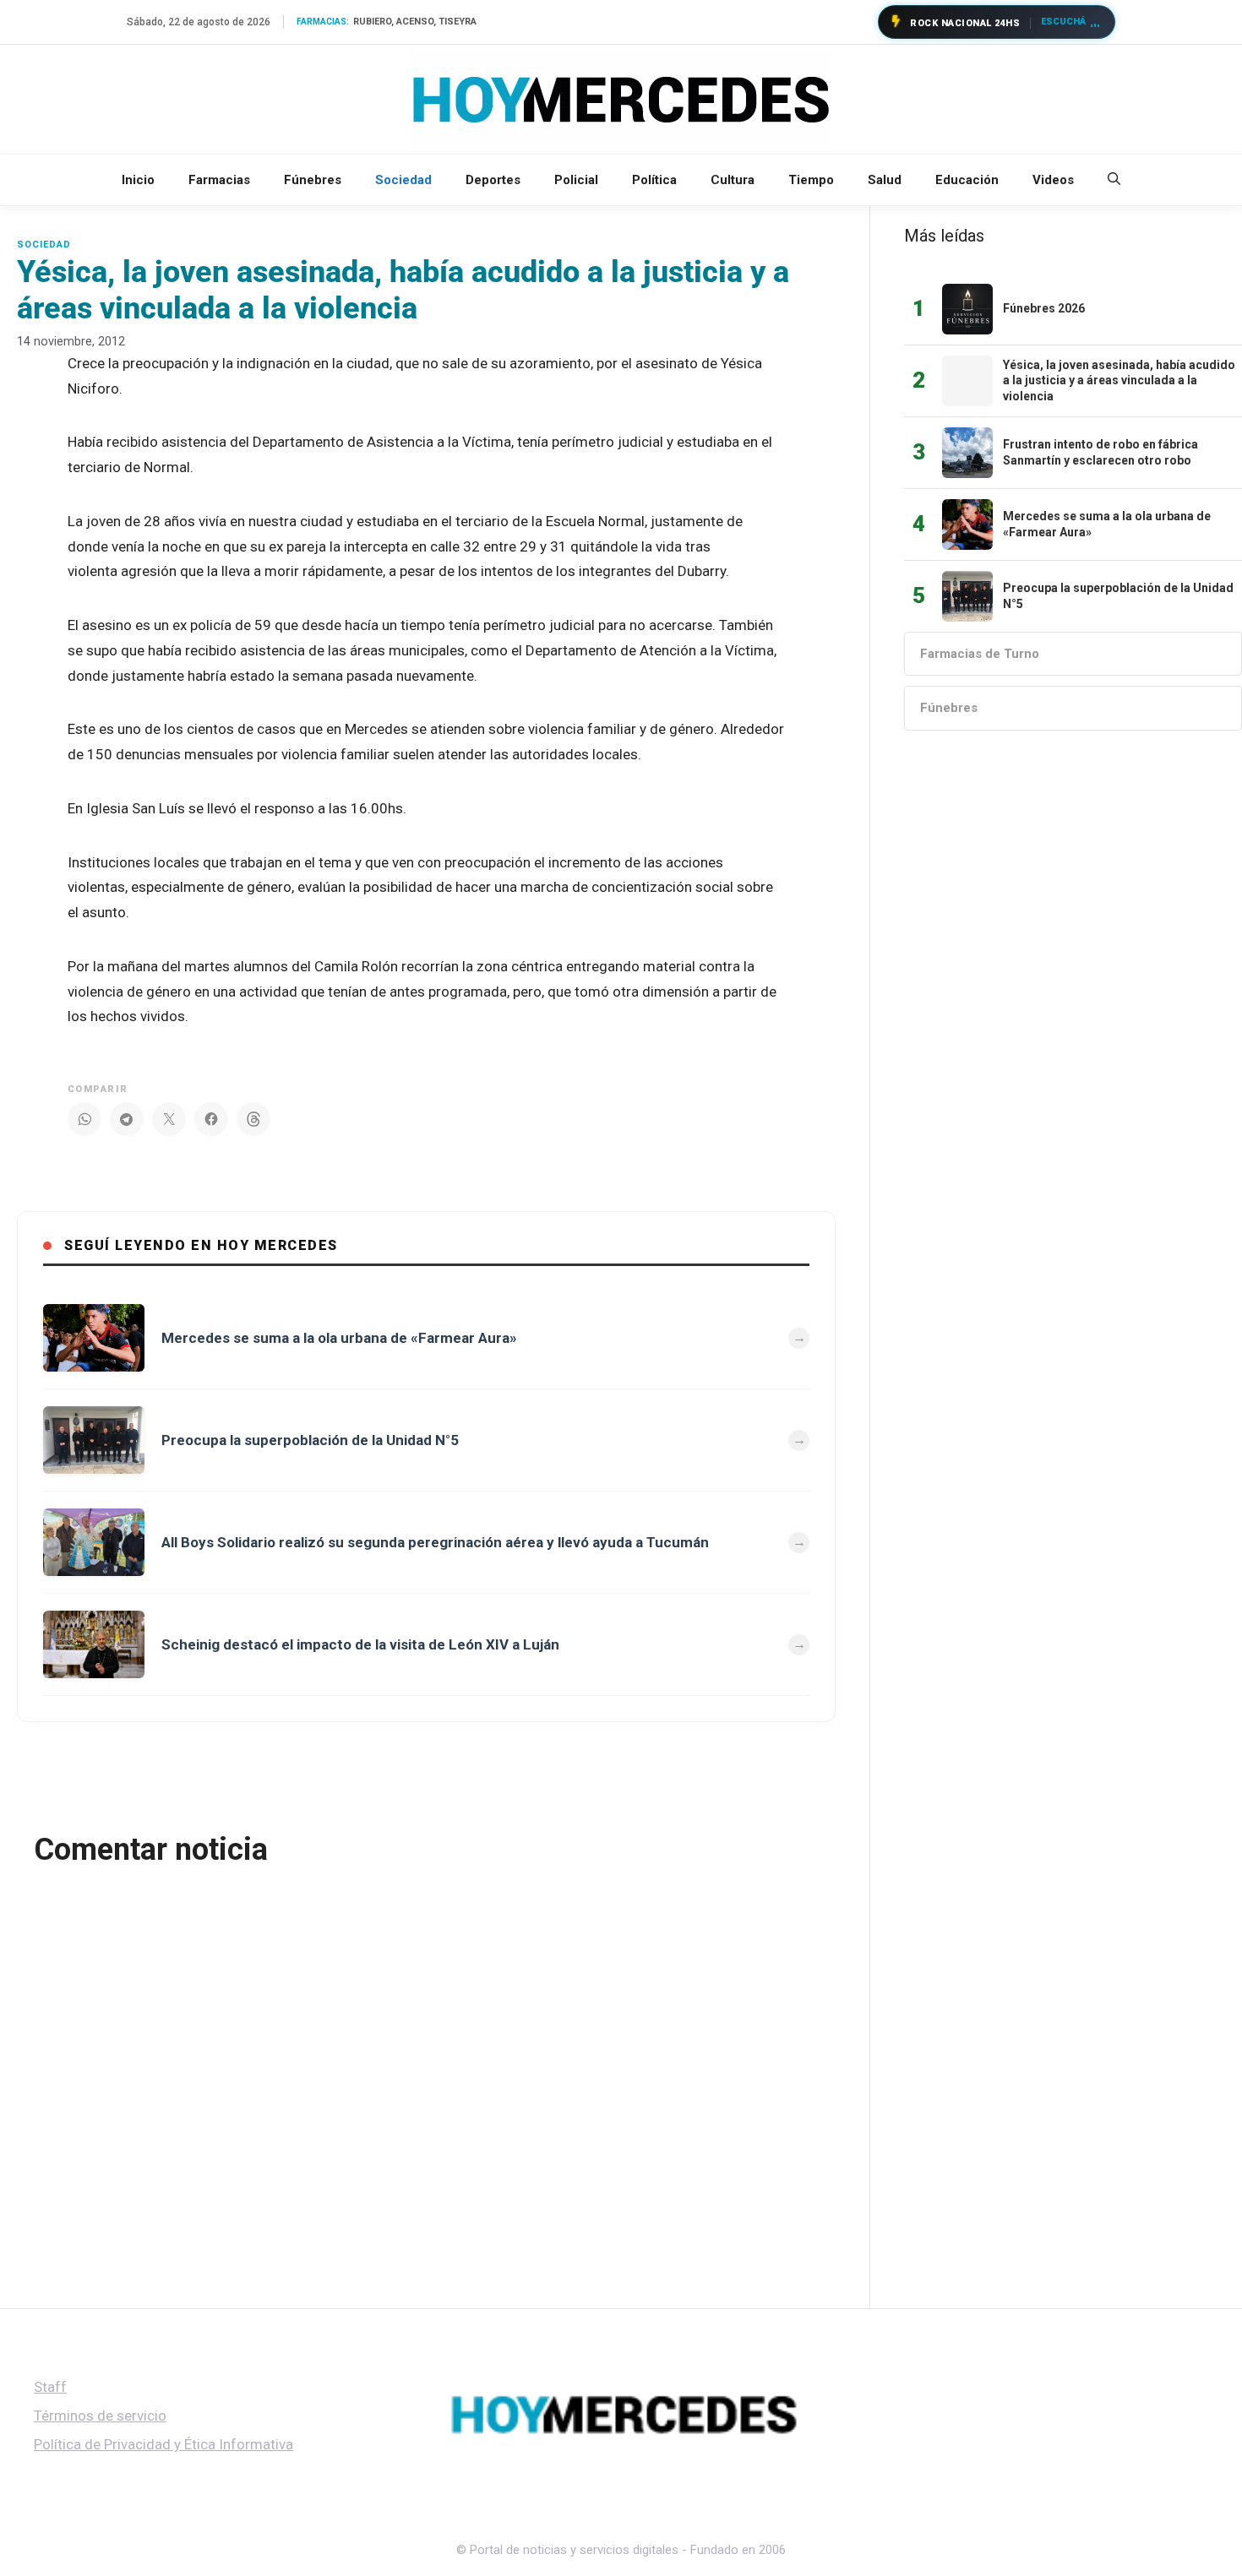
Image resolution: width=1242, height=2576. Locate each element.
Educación (967, 180)
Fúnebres (313, 180)
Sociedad (403, 180)
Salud (885, 180)
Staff (50, 2387)
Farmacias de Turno (980, 654)
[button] (1114, 180)
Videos (1053, 180)
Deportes (493, 180)
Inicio (138, 180)
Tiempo (811, 180)
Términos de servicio (100, 2416)
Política (654, 180)
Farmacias (219, 180)
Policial (576, 180)
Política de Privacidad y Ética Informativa (163, 2444)
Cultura (733, 180)
